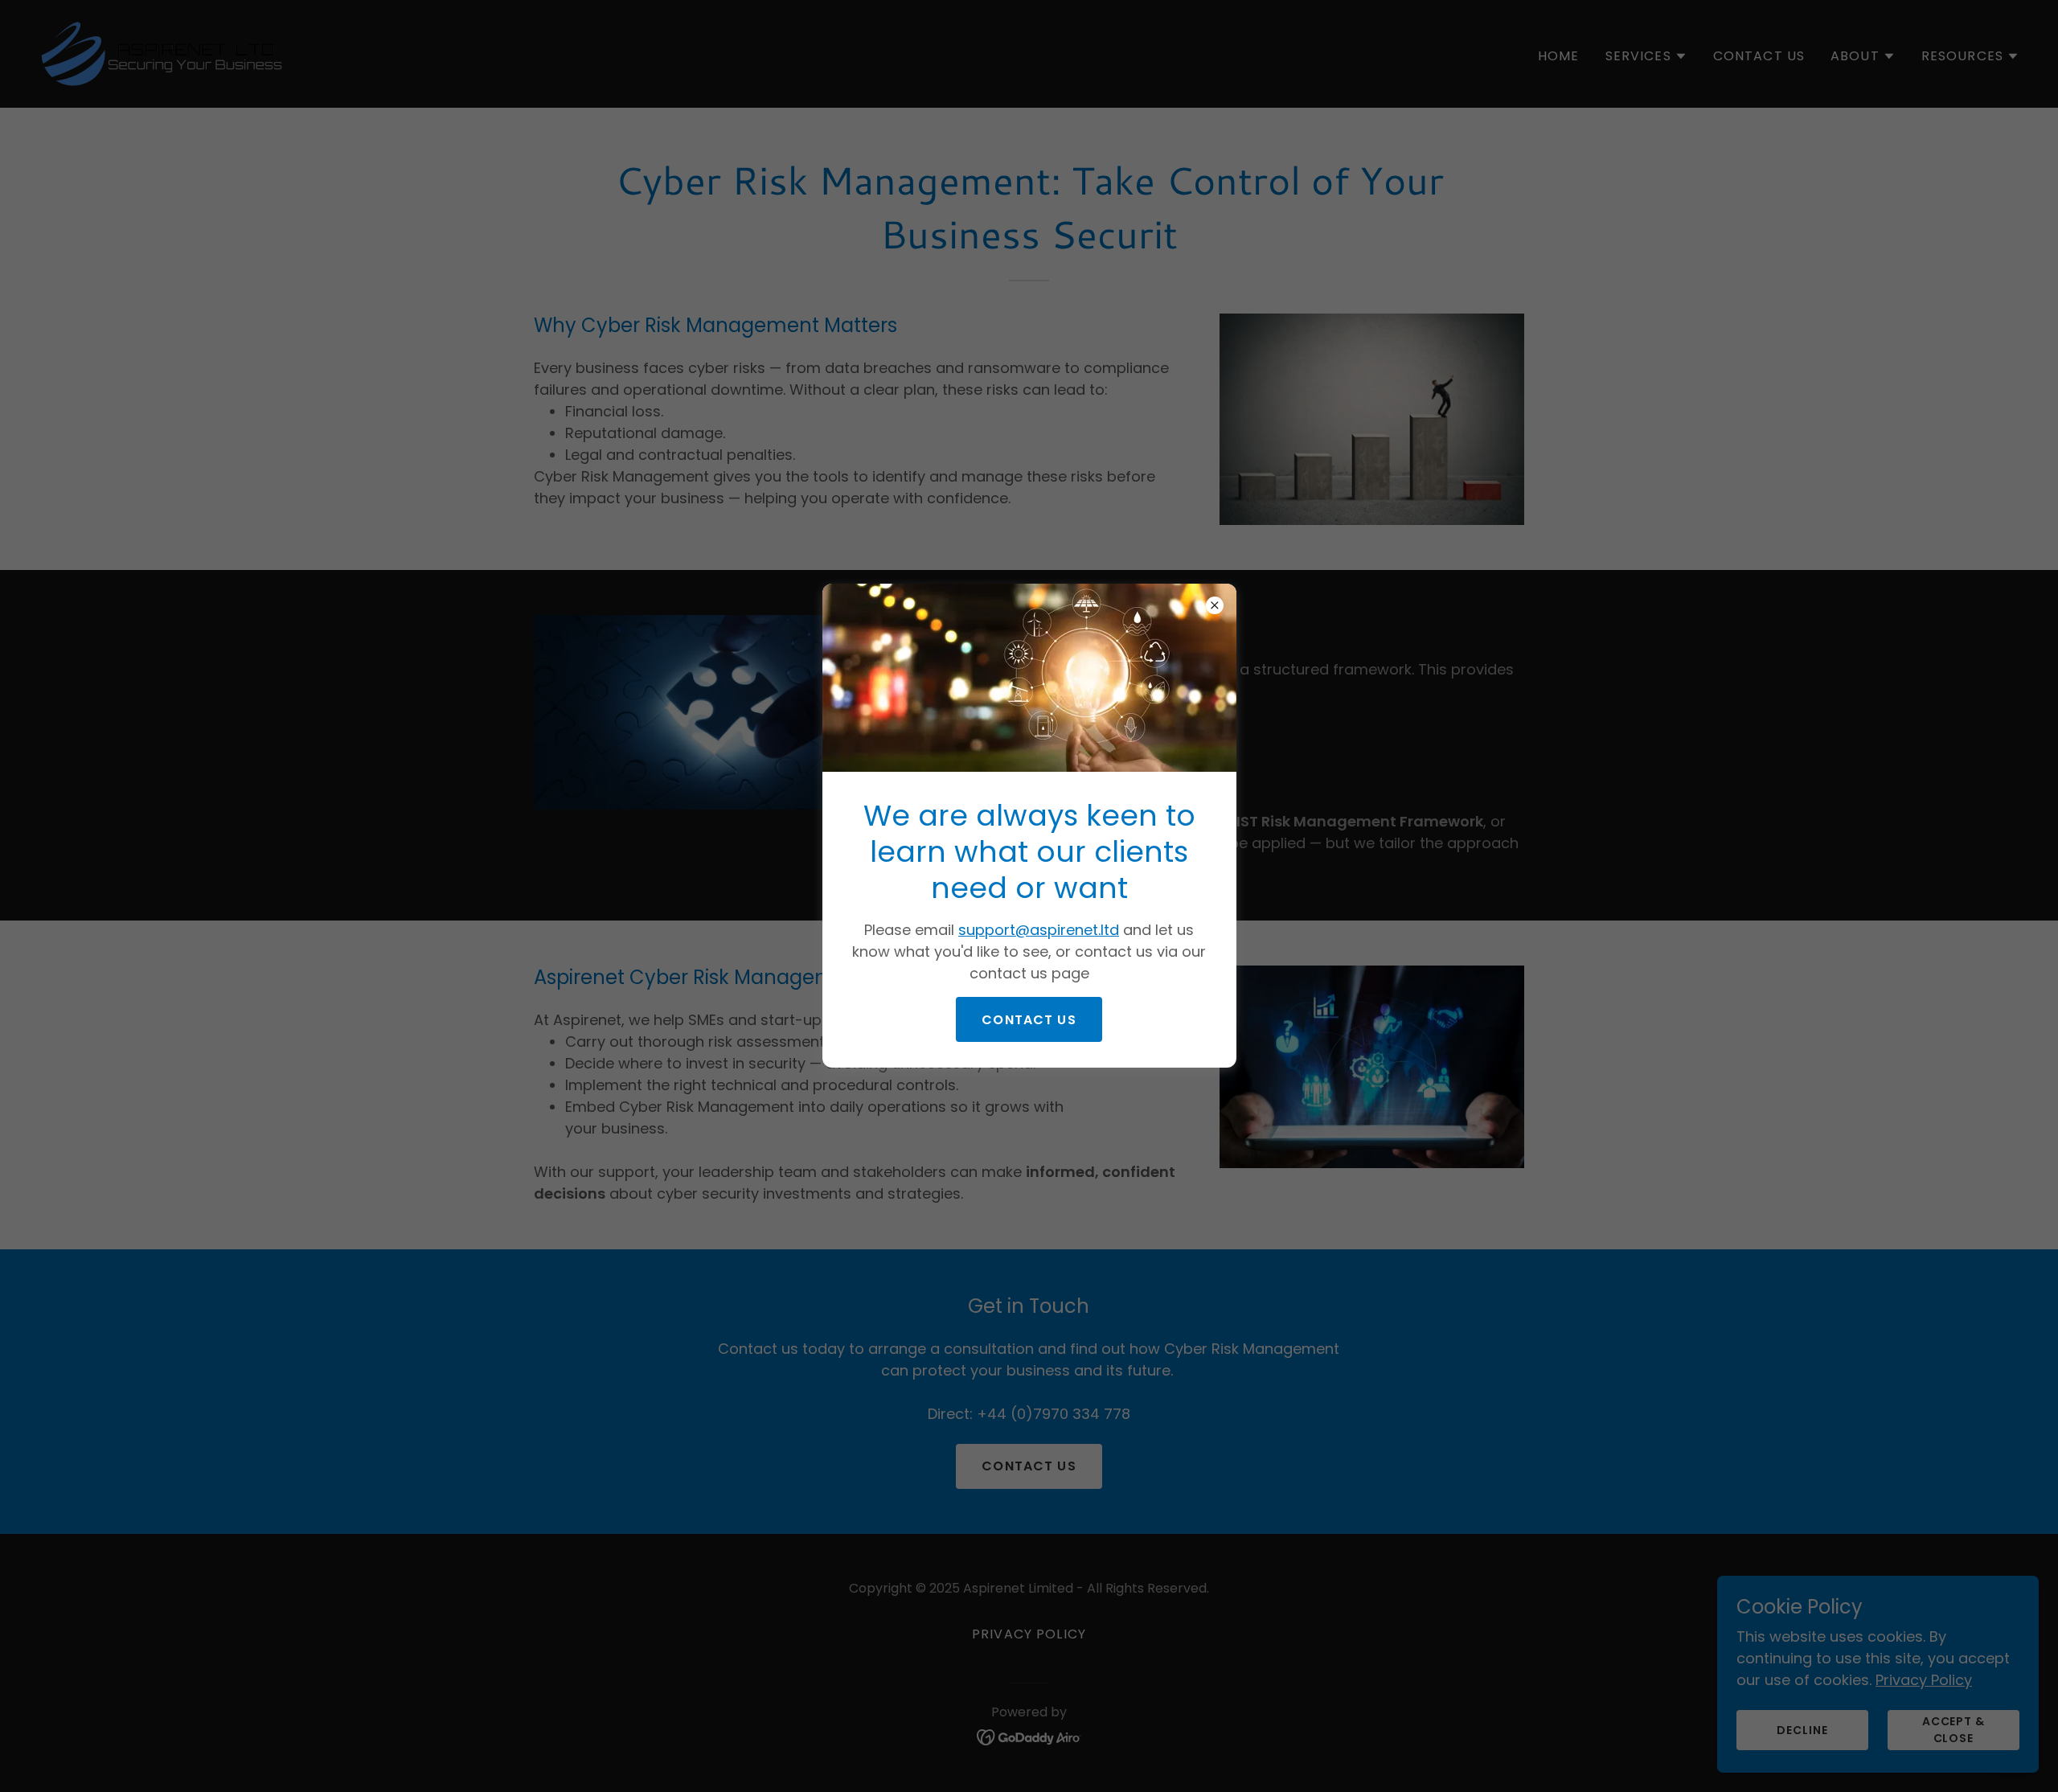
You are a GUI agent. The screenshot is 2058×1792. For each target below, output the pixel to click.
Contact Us (1029, 1020)
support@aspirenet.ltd (1039, 930)
